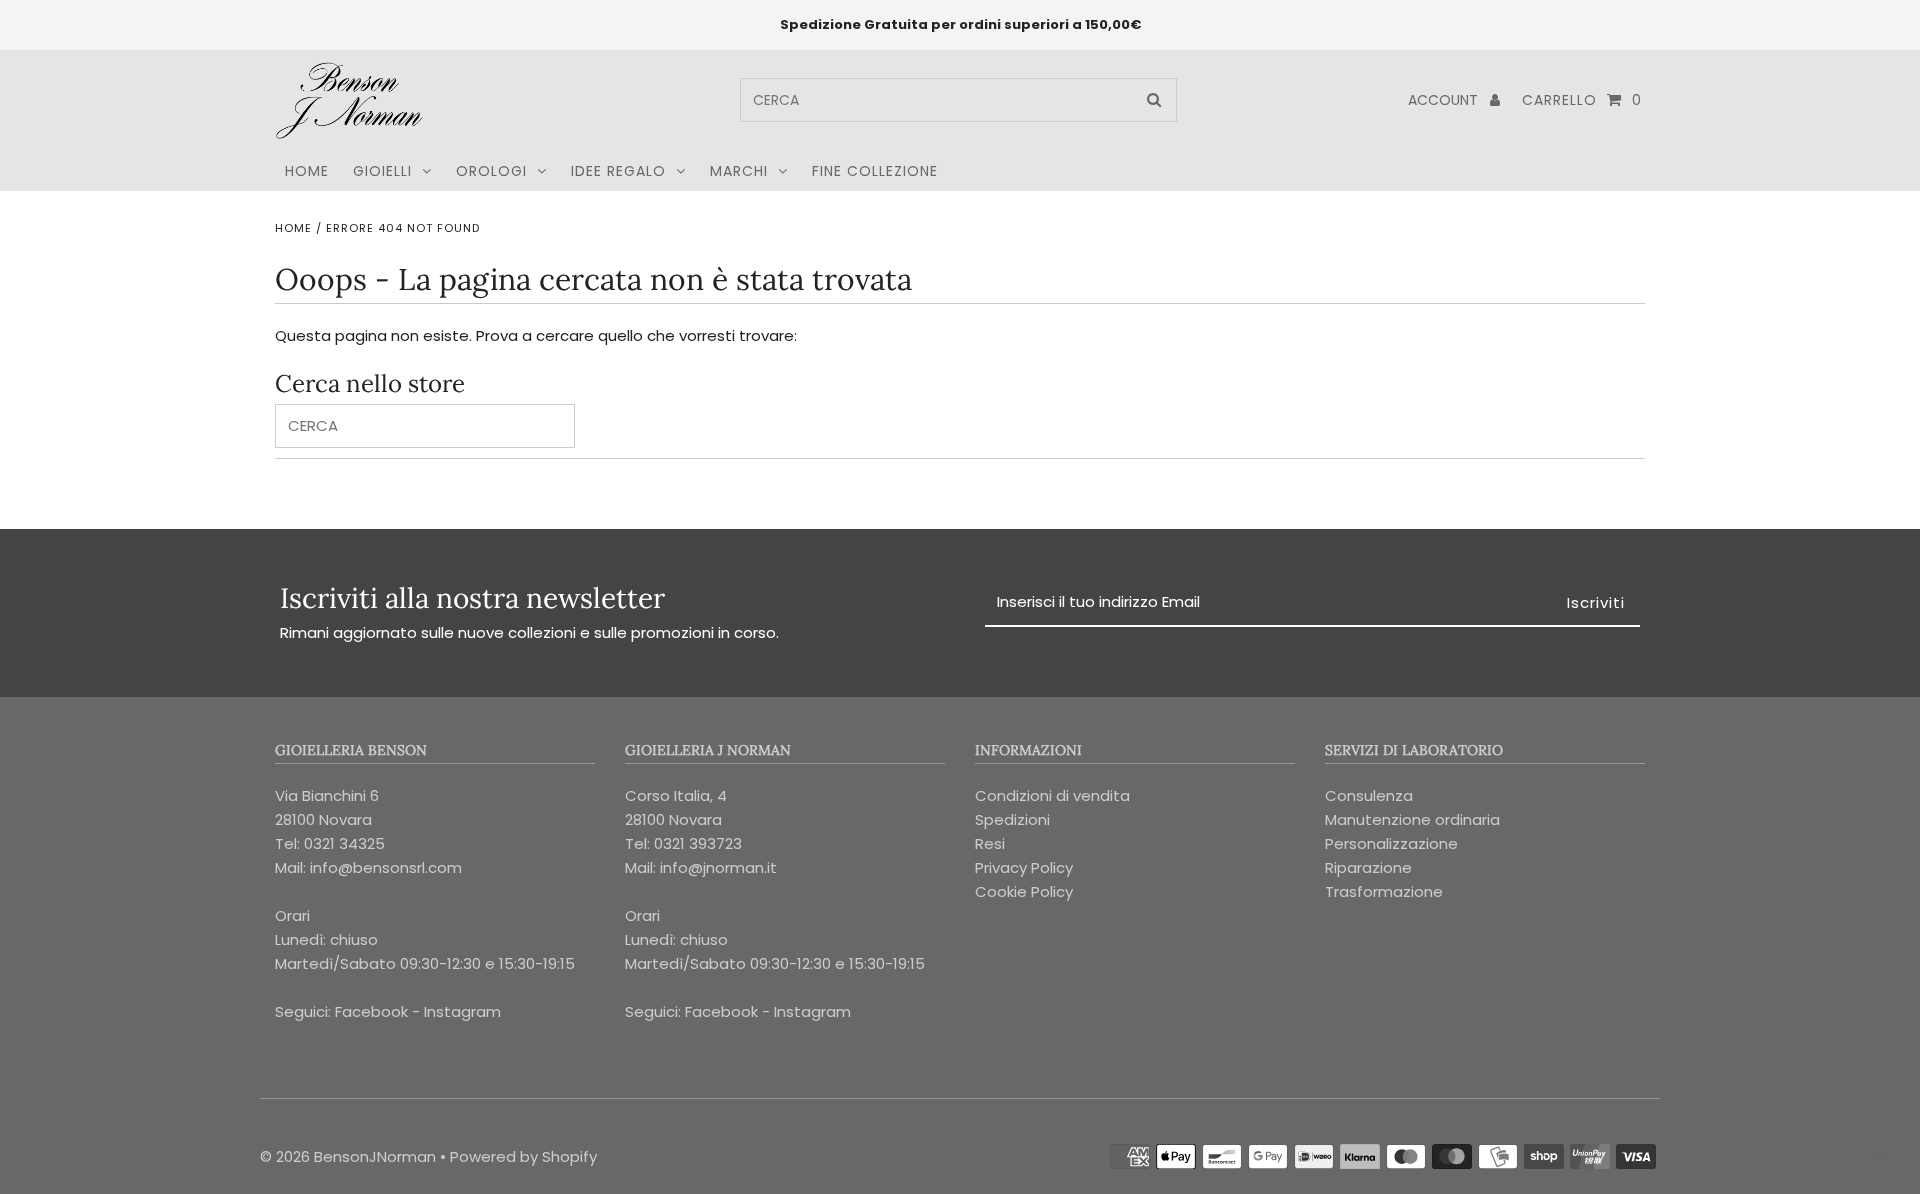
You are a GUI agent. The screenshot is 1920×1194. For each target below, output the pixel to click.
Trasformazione (1384, 891)
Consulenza (1369, 795)
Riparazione (1368, 867)
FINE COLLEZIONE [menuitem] (875, 171)
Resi (990, 843)
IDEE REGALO (618, 171)
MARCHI (739, 171)
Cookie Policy (1024, 891)
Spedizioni (1012, 819)
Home (293, 228)
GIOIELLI (382, 171)
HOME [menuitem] (307, 171)
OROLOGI (491, 171)
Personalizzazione (1391, 843)
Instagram (462, 1011)
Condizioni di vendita (1052, 795)
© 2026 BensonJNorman (348, 1156)
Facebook (371, 1011)
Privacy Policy (1024, 867)
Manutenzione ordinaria (1412, 819)
